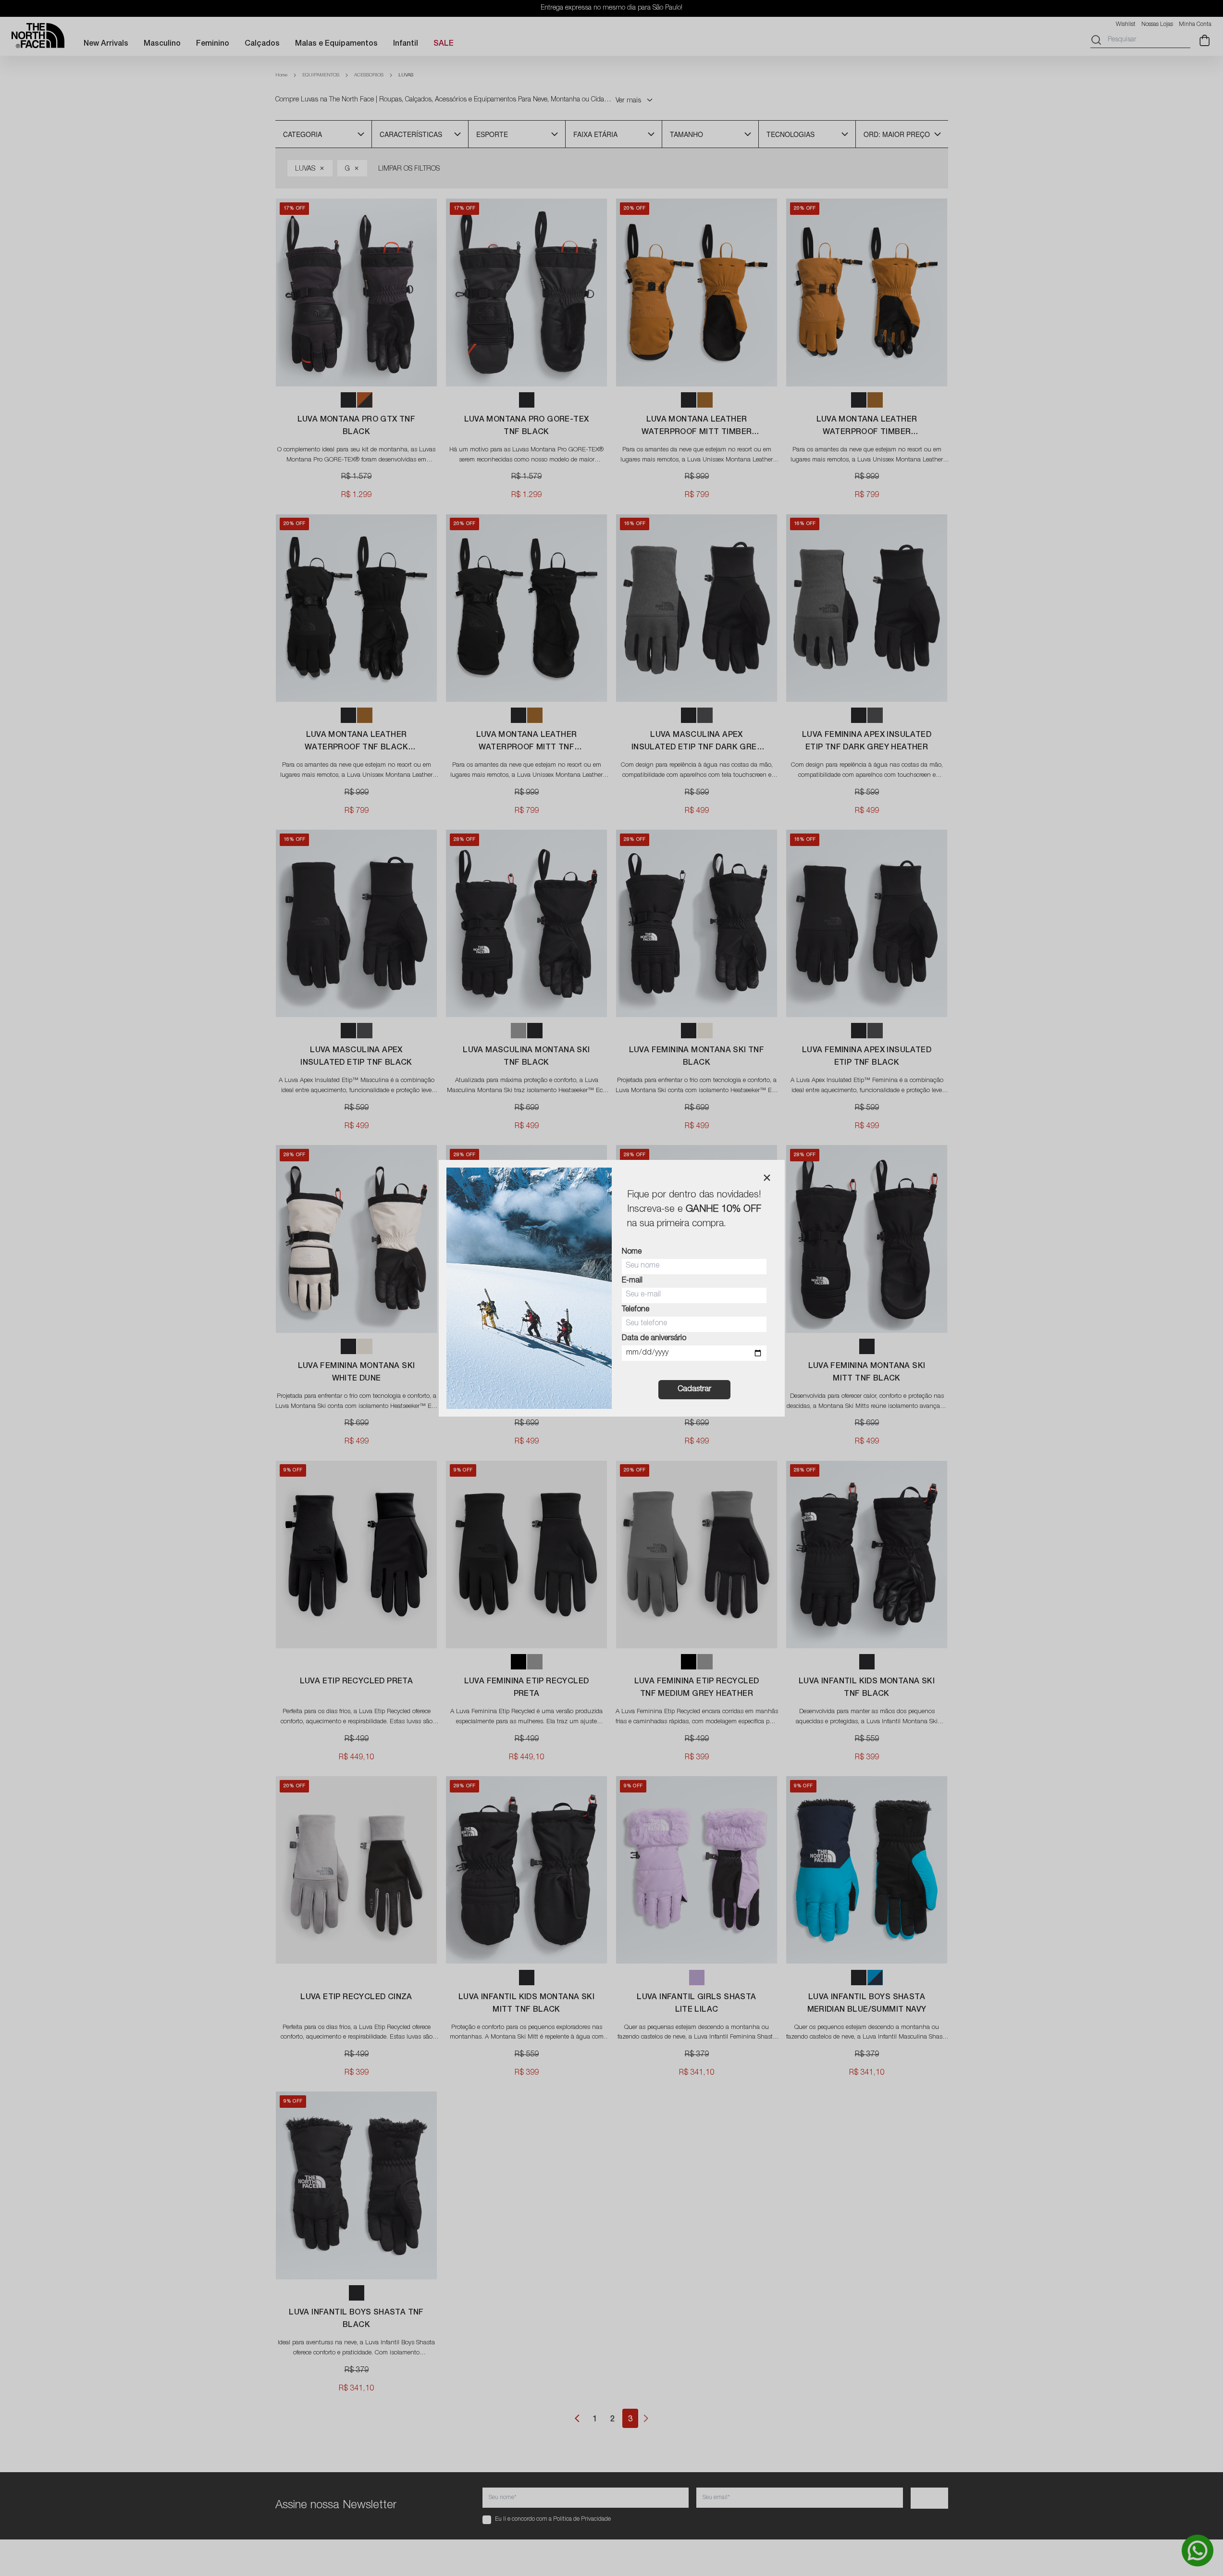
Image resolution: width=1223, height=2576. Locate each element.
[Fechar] (767, 1178)
